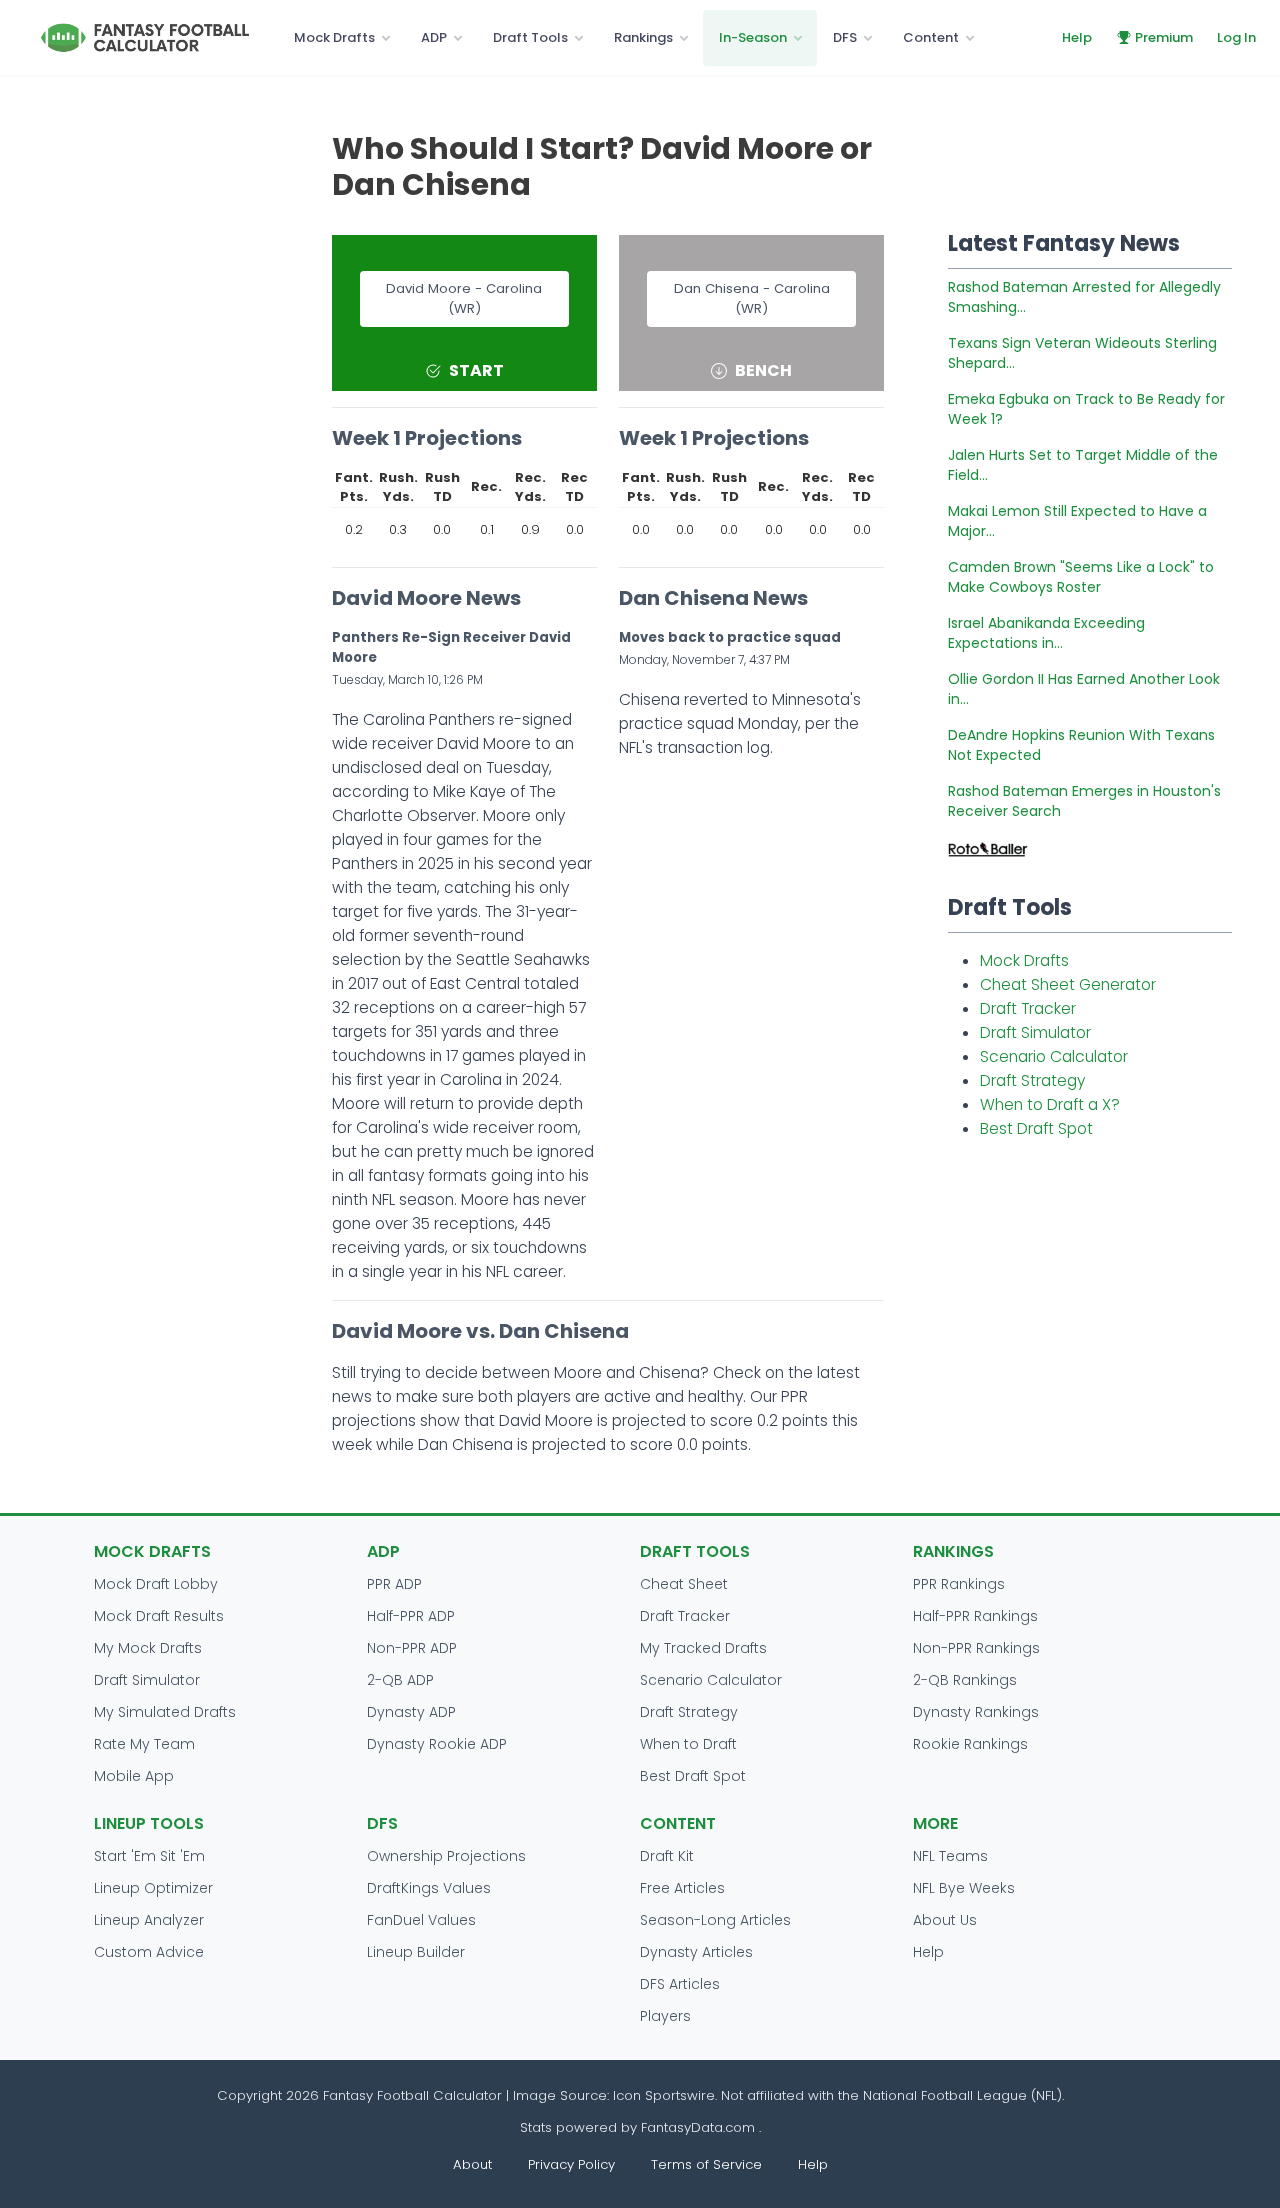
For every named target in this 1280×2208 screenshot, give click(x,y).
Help (1077, 37)
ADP (434, 37)
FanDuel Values (421, 1920)
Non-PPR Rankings (976, 1648)
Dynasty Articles (696, 1952)
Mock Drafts (334, 37)
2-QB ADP (400, 1680)
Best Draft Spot (1036, 1128)
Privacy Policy (571, 2164)
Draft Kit (667, 1856)
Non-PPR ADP (412, 1648)
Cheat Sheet (684, 1584)
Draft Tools (530, 37)
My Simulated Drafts (165, 1712)
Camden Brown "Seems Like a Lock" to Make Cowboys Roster (1081, 577)
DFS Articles (680, 1984)
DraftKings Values (429, 1888)
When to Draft (688, 1744)
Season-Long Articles (715, 1920)
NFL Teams (950, 1856)
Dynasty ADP (411, 1712)
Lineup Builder (416, 1952)
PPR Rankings (959, 1584)
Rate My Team (144, 1744)
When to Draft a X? (1050, 1104)
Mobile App (134, 1776)
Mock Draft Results (159, 1616)
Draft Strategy (1032, 1080)
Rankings (643, 37)
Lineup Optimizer (153, 1888)
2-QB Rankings (965, 1680)
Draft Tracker (1028, 1008)
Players (665, 2016)
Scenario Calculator (1054, 1056)
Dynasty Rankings (976, 1712)
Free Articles (682, 1888)
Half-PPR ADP (411, 1616)
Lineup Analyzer (149, 1920)
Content (931, 37)
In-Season (753, 37)
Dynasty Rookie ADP (437, 1744)
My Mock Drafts (148, 1648)
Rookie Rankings (970, 1744)
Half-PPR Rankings (975, 1616)
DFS (845, 37)
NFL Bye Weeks (964, 1888)
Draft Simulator (1035, 1032)
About (472, 2164)
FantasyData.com (700, 2127)
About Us (945, 1920)
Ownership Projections (446, 1856)
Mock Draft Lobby (156, 1584)
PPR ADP (394, 1584)
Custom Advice (149, 1952)
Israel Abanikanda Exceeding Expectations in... (1046, 633)
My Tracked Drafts (703, 1648)
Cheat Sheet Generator (1068, 984)
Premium (1164, 37)
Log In (1236, 37)
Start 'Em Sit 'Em (149, 1856)
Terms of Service (706, 2164)
